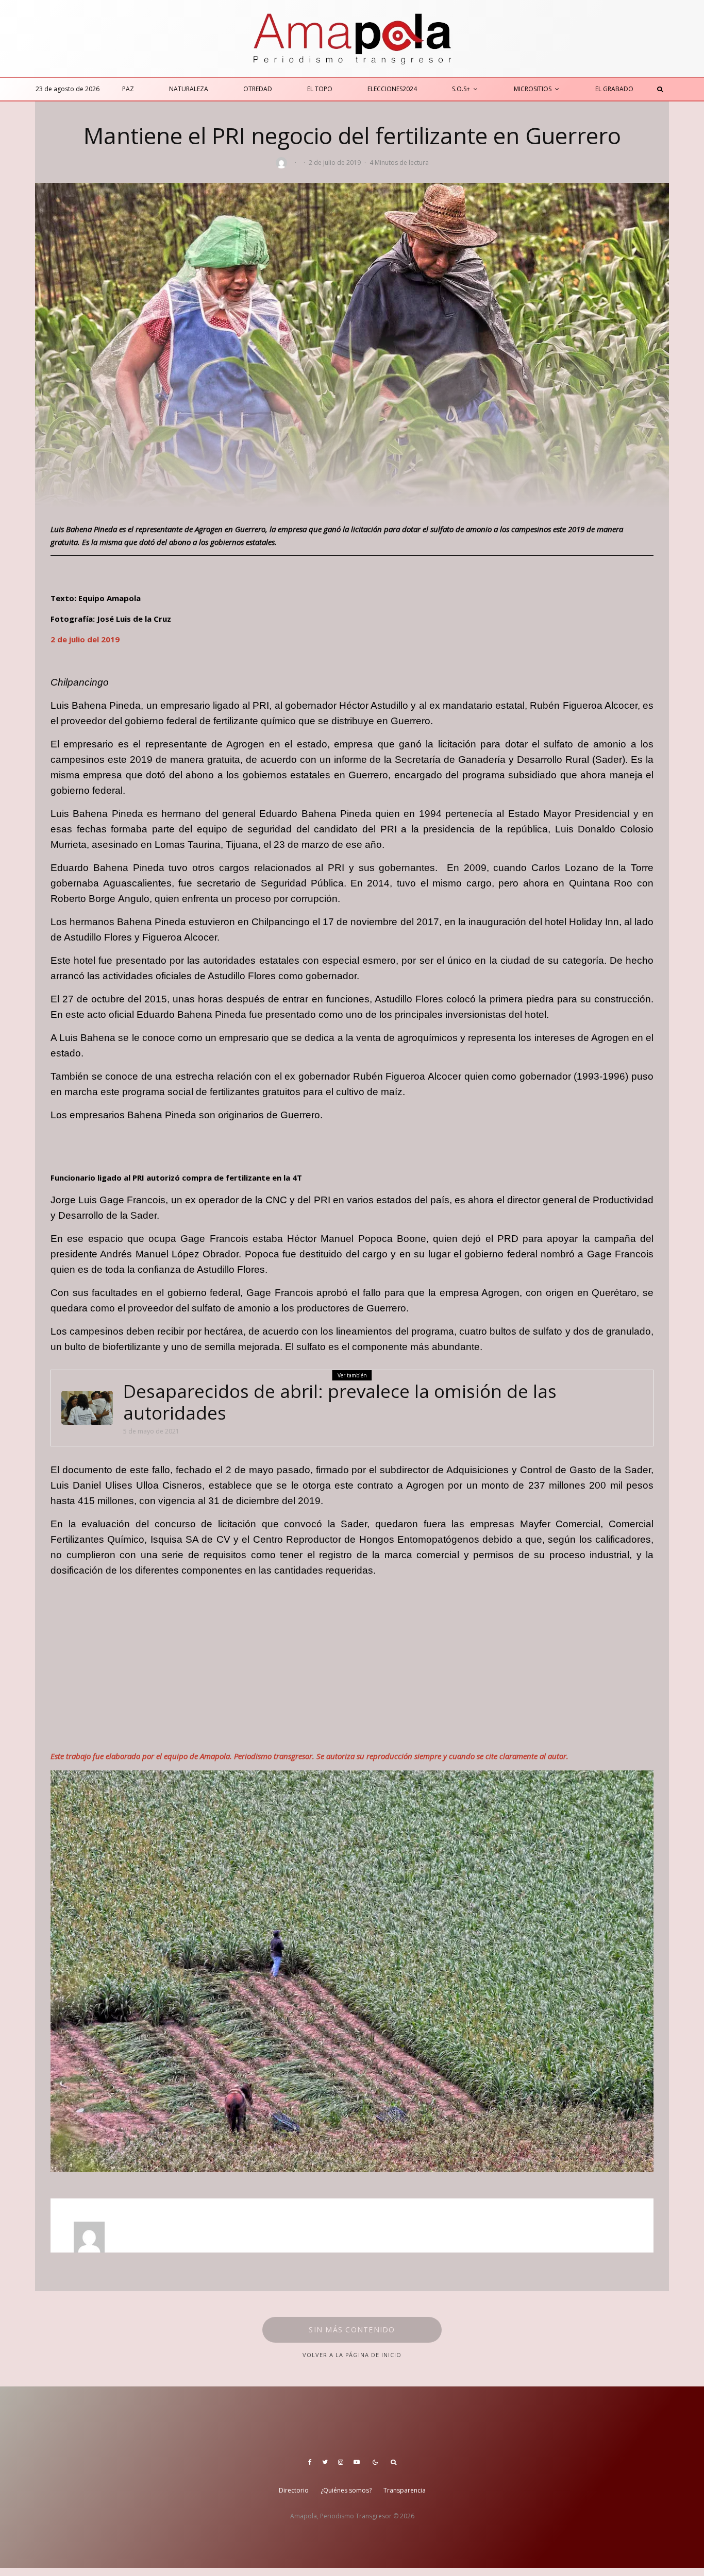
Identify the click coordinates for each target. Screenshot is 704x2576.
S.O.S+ (461, 89)
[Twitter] (325, 2462)
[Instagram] (341, 2462)
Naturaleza (189, 89)
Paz (128, 89)
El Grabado (614, 89)
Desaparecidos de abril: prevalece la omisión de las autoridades (340, 1402)
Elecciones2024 (392, 89)
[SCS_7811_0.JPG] (87, 1408)
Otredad (258, 89)
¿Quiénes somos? (346, 2490)
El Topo (320, 89)
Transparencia (405, 2490)
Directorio (294, 2490)
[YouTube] (357, 2462)
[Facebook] (310, 2462)
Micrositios (533, 89)
